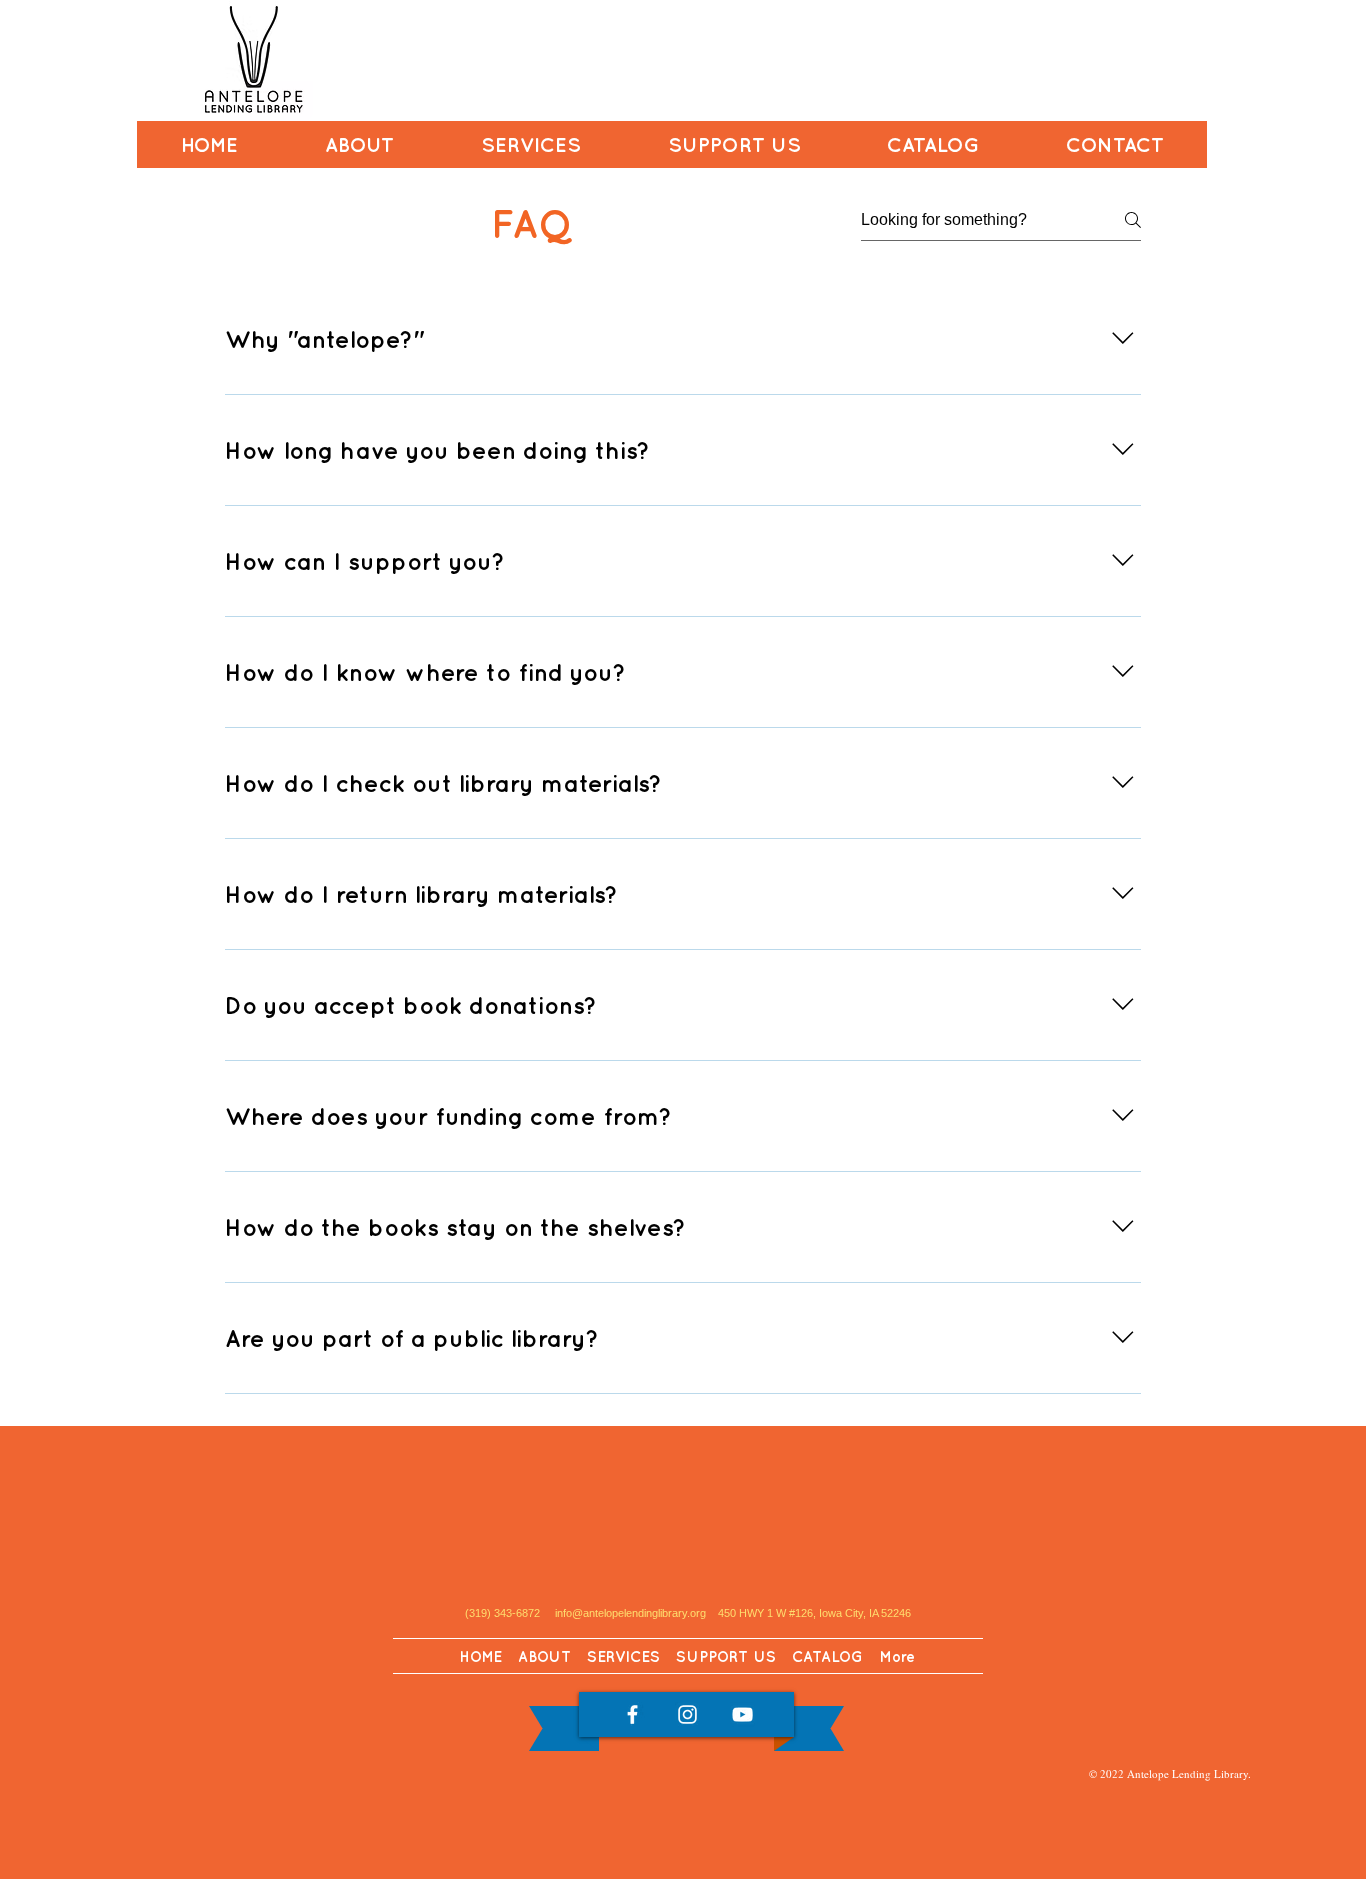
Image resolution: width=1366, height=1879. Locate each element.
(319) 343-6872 (502, 1613)
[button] (359, 144)
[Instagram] (687, 1714)
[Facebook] (632, 1714)
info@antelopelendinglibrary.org (632, 1613)
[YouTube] (742, 1714)
